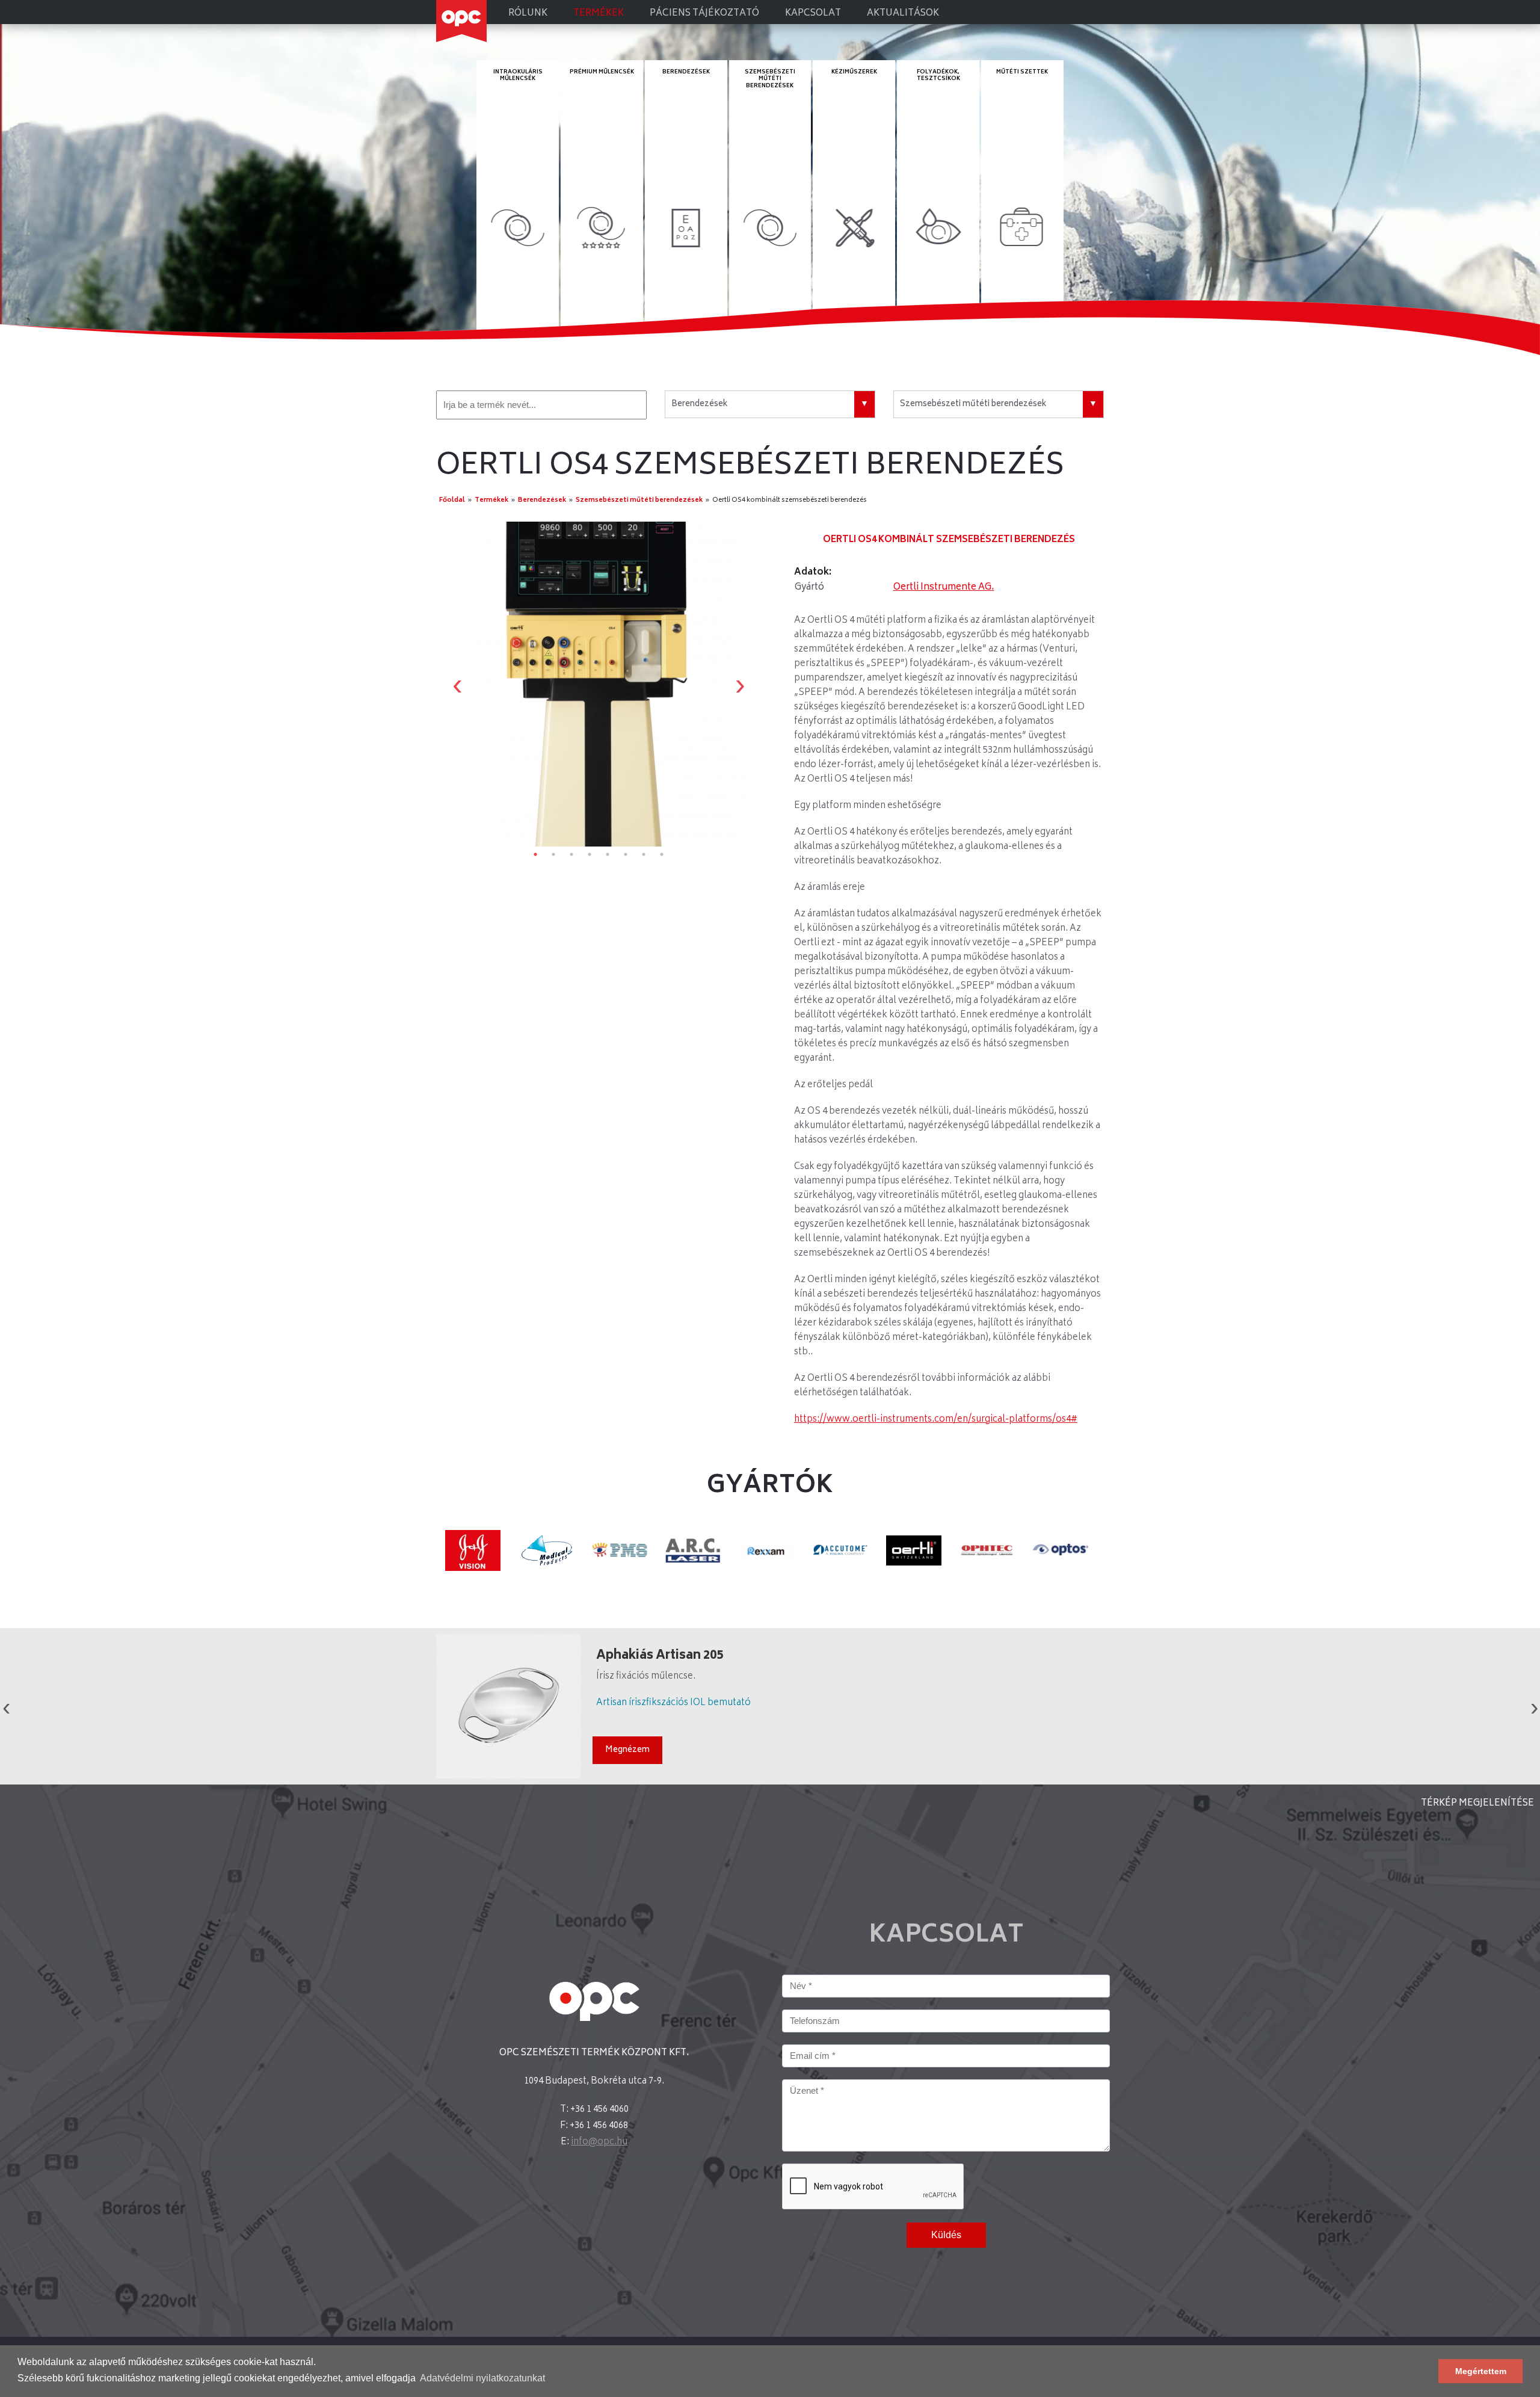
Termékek (599, 14)
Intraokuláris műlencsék (518, 76)
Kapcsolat (813, 14)
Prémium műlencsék (602, 72)
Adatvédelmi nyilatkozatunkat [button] (482, 2378)
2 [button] (553, 854)
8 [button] (662, 854)
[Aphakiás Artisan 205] (508, 1706)
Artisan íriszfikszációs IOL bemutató (673, 1703)
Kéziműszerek (854, 72)
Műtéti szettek (1022, 72)
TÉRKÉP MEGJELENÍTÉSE (1477, 1803)
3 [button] (571, 854)
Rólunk (528, 14)
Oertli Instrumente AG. (944, 588)
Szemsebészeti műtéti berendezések (770, 79)
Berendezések (686, 72)
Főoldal (452, 500)
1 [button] (535, 854)
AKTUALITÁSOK (903, 14)
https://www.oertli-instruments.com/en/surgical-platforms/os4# (936, 1420)
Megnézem (627, 1750)
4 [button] (590, 854)
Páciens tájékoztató (704, 14)
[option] (599, 684)
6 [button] (626, 854)
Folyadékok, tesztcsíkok (938, 76)
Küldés (946, 2235)
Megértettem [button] (1481, 2371)
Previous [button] (457, 684)
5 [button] (608, 854)
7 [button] (644, 854)
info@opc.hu (599, 2142)
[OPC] (461, 21)
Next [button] (740, 684)
